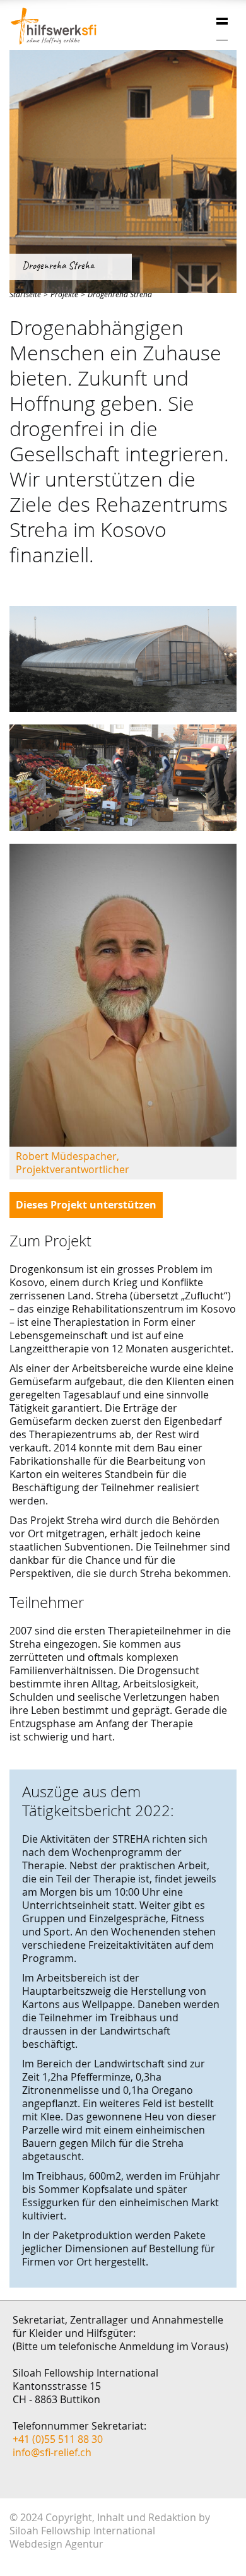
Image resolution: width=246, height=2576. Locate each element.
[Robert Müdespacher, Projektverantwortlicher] (123, 995)
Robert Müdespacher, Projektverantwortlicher (73, 1163)
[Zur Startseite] (54, 26)
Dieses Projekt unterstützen (86, 1205)
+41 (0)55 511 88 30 (58, 2439)
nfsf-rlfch (53, 2452)
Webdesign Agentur (56, 2544)
